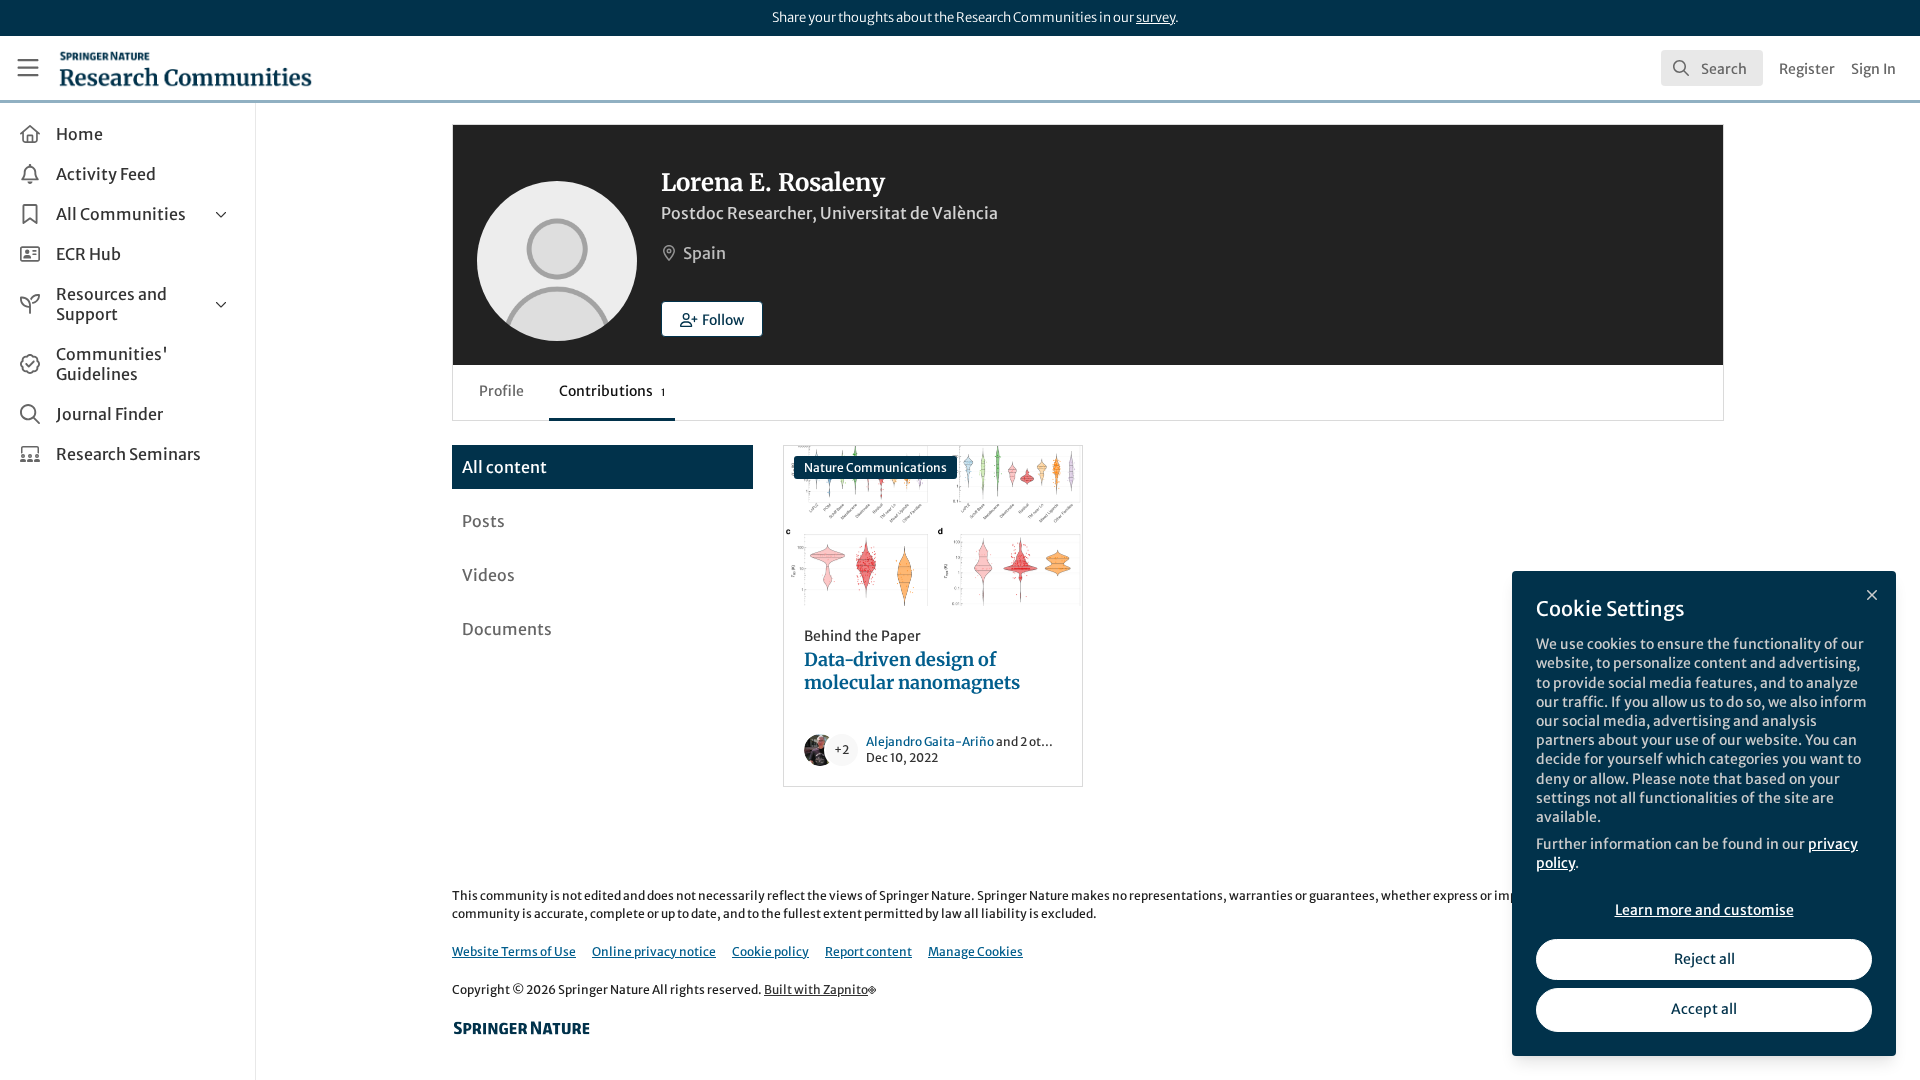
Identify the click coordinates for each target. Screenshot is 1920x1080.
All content (504, 467)
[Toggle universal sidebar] (28, 68)
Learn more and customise (1704, 910)
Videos (488, 575)
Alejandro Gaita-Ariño (930, 741)
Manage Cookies (975, 951)
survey (1155, 17)
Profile (501, 391)
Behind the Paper (862, 636)
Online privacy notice (654, 951)
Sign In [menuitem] (1873, 69)
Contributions (612, 391)
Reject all (1704, 959)
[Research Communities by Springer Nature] (522, 1028)
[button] (712, 319)
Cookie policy (770, 951)
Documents (507, 629)
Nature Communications (875, 467)
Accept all (1704, 1009)
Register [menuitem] (1807, 69)
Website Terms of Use (514, 951)
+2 (841, 749)
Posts (483, 521)
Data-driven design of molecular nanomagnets (933, 526)
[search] (1712, 68)
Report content (868, 951)
